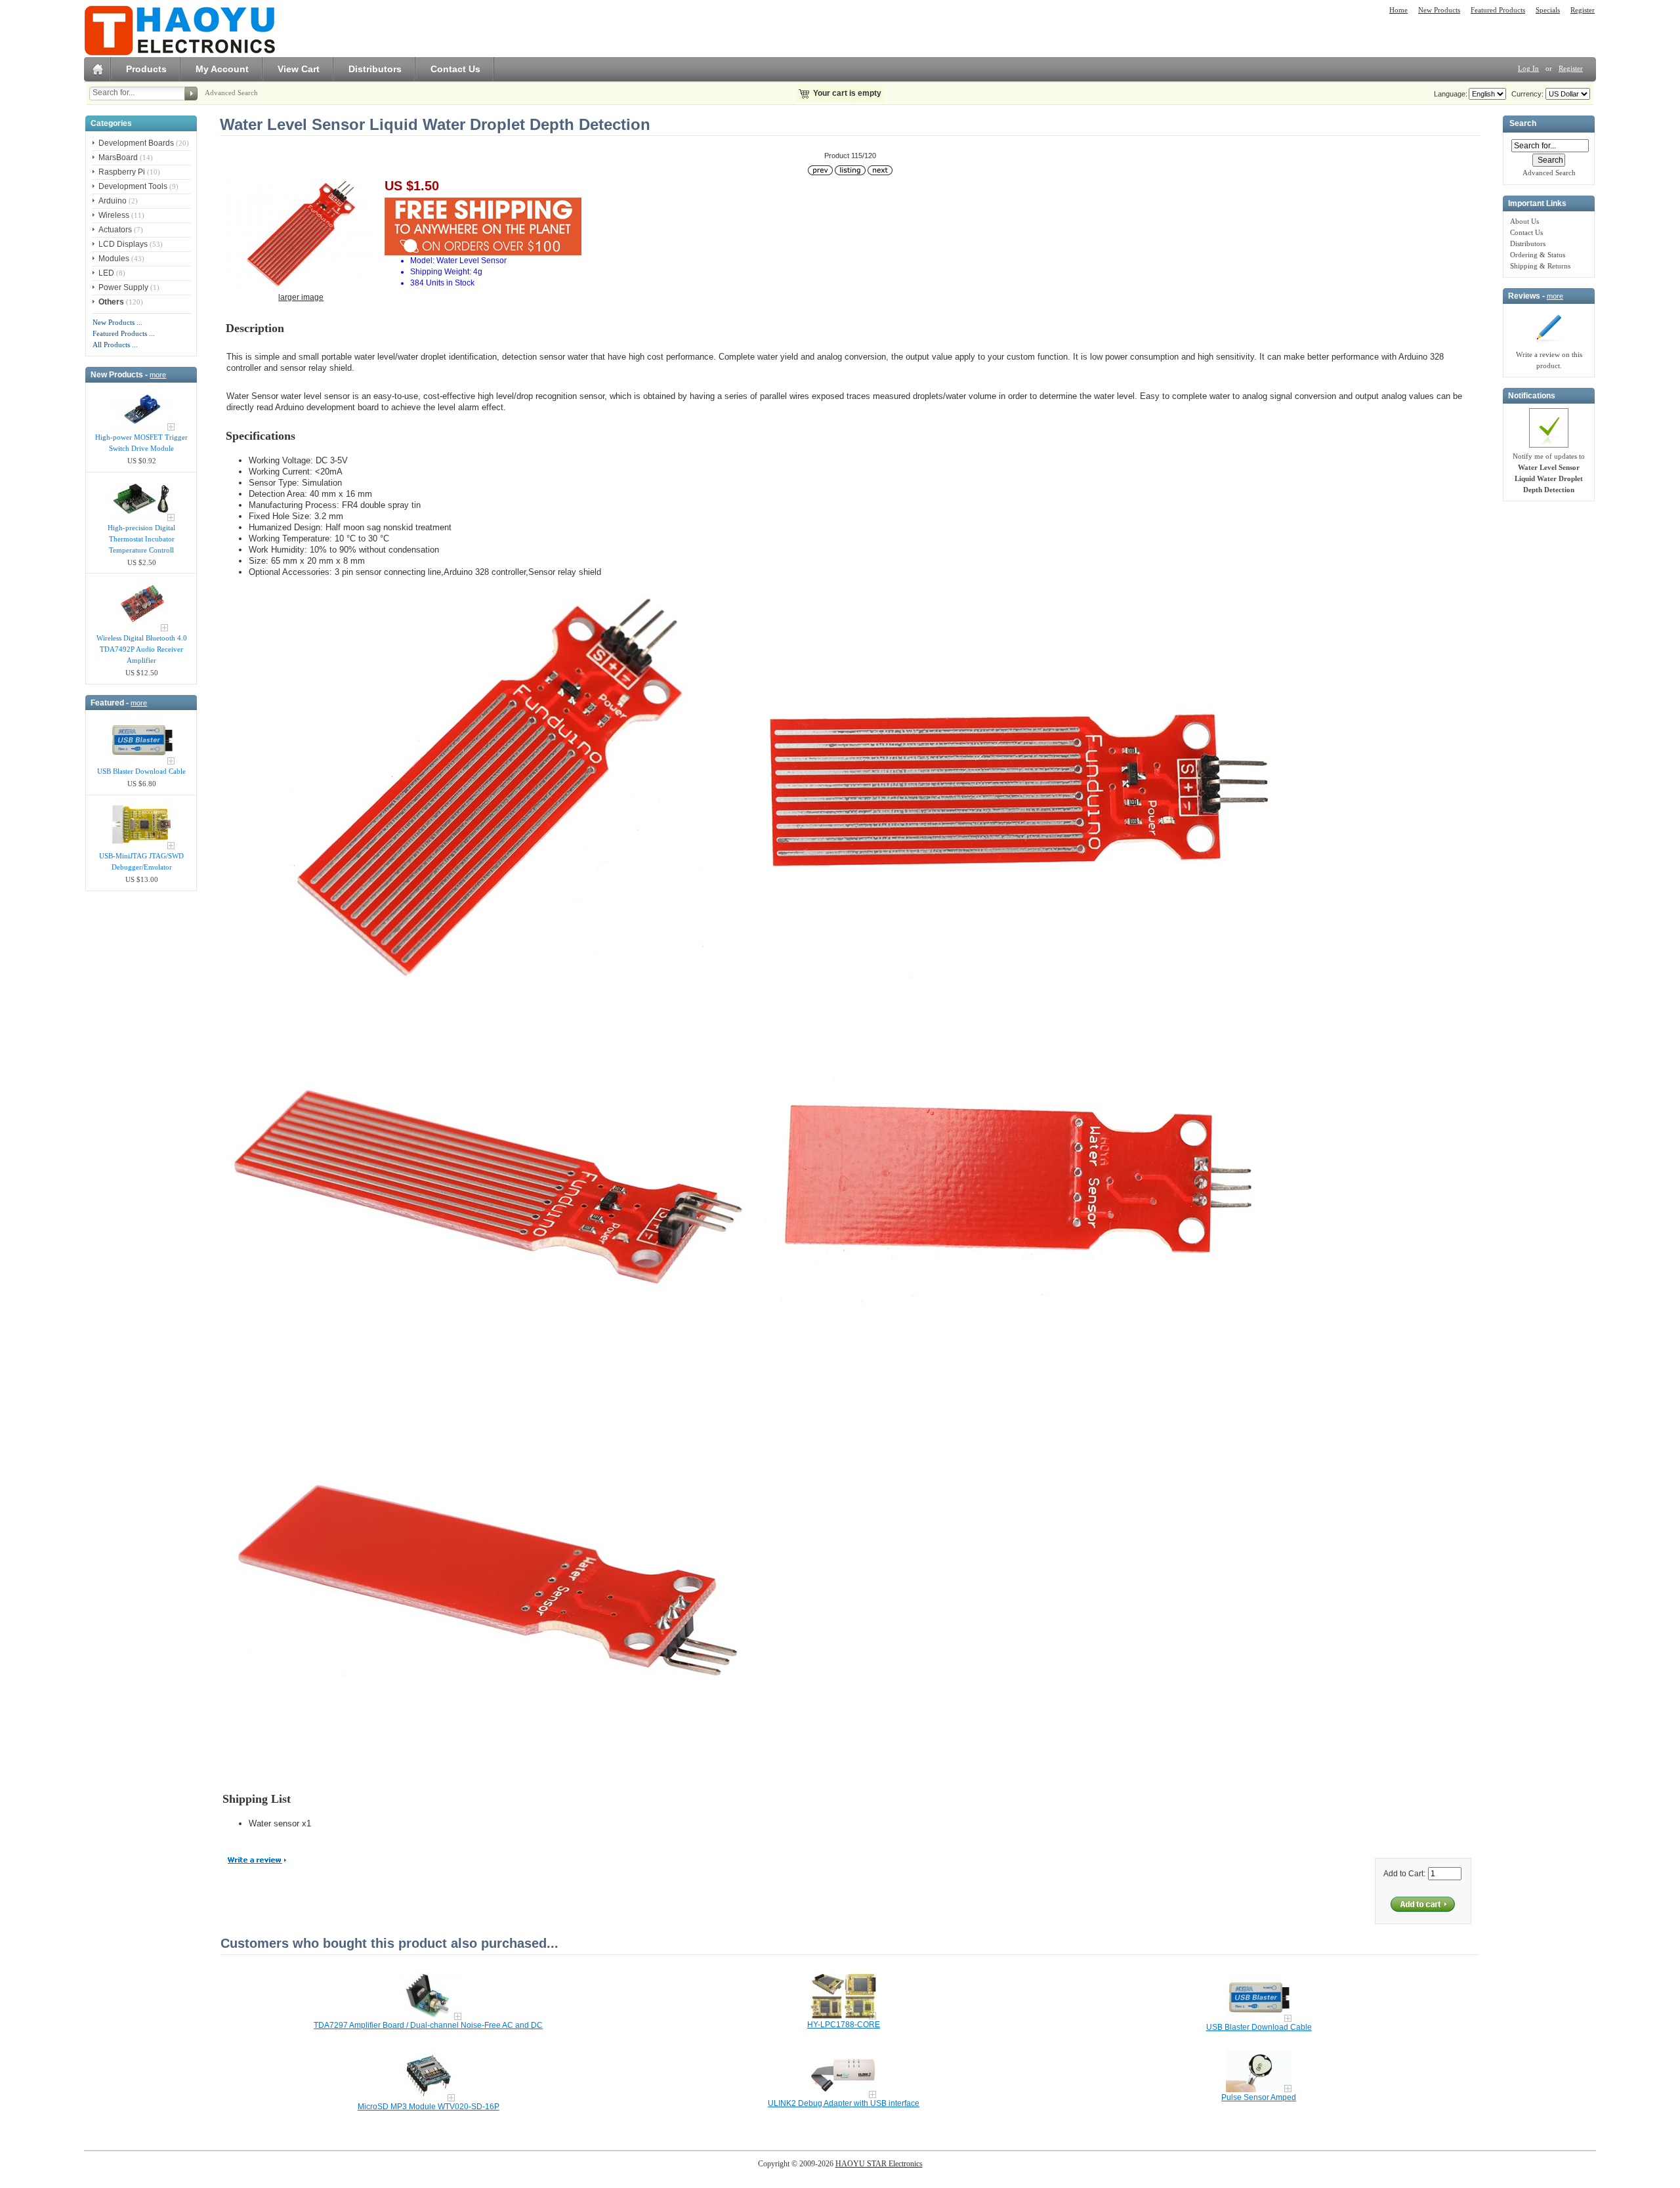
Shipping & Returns (1540, 266)
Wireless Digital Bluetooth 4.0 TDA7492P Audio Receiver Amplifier (142, 649)
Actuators (115, 230)
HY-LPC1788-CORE (844, 2025)
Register (1583, 10)
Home (1398, 10)
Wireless (114, 215)
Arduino (113, 201)
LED (106, 273)
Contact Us (455, 69)
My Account (222, 69)
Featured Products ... (124, 333)
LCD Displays (123, 244)
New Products (1439, 10)
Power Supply (123, 287)
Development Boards (136, 143)
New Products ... (117, 322)
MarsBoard (118, 158)
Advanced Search (231, 93)
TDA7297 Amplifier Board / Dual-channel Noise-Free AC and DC (428, 2025)
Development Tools (133, 186)
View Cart (299, 69)
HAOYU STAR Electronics (879, 2164)
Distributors (375, 69)
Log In (1528, 68)
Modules (114, 259)
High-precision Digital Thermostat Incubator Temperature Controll (141, 539)
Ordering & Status (1538, 255)
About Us (1524, 221)
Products (146, 69)
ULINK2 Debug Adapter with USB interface (844, 2103)
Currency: (1525, 94)
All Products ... (115, 345)
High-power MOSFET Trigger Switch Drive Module (141, 443)
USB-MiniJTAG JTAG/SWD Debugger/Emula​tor (141, 861)
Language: (1451, 94)
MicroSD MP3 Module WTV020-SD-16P (429, 2107)
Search (1523, 124)
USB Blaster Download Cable (141, 771)
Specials (1548, 10)
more (158, 375)
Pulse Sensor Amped (1259, 2097)
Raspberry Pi (122, 172)
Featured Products (1498, 10)
